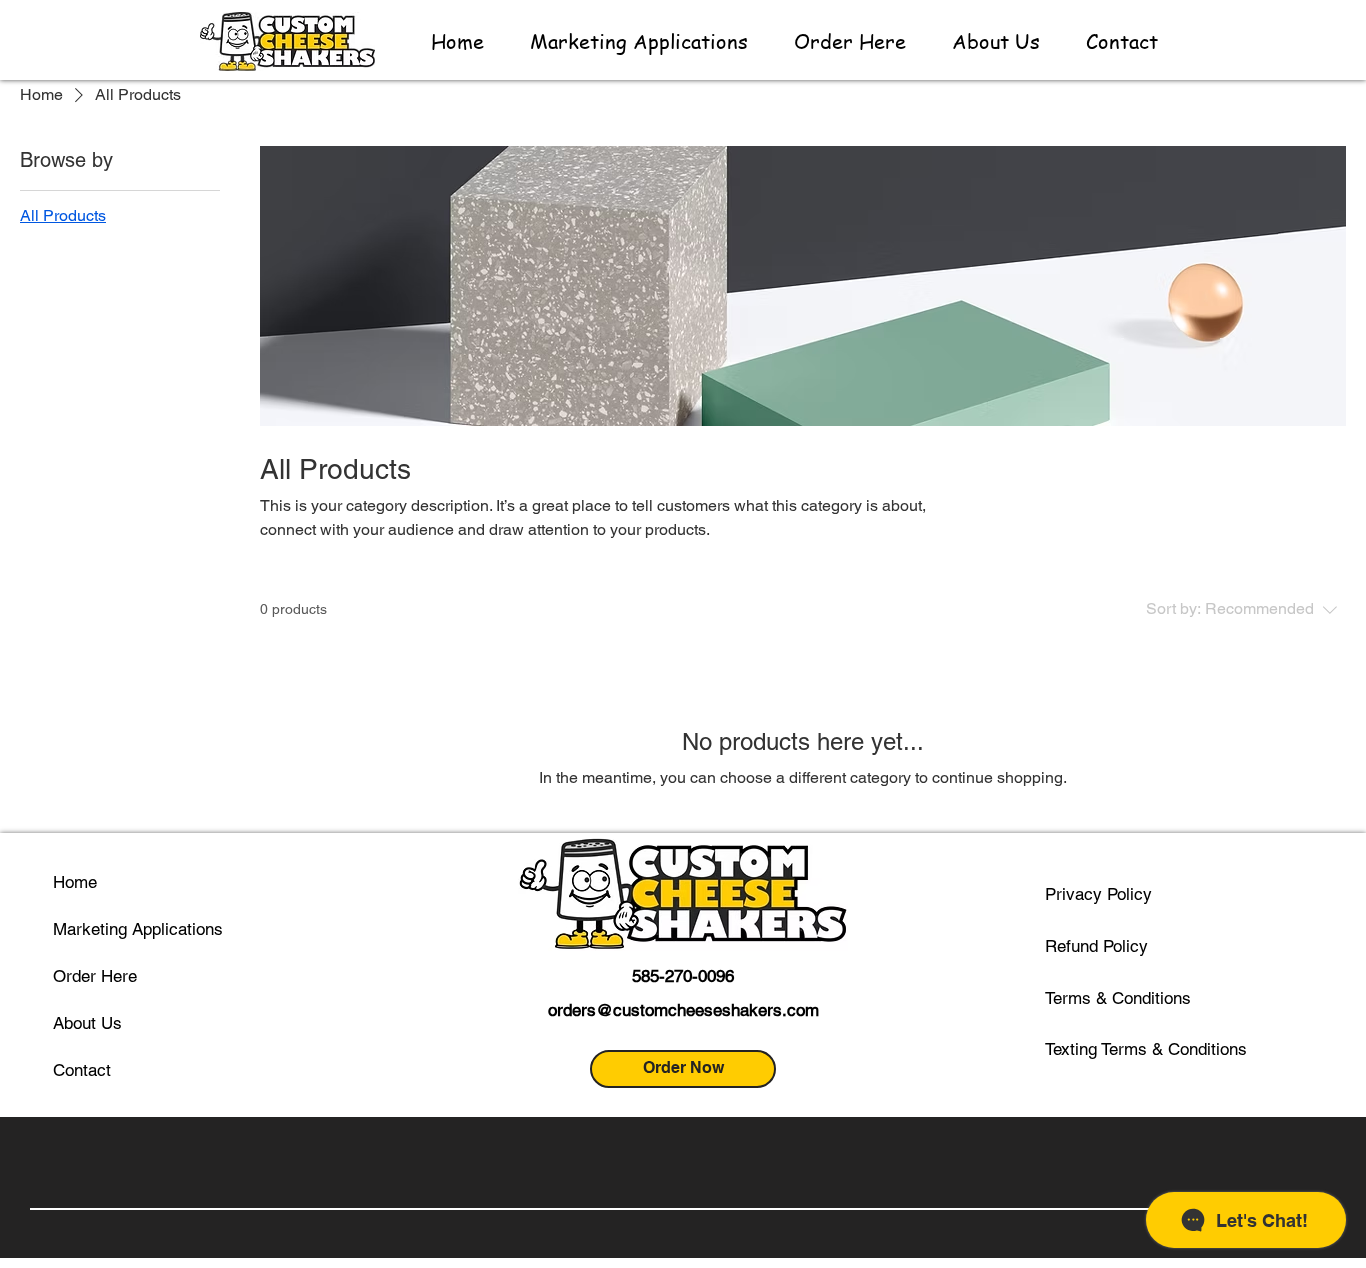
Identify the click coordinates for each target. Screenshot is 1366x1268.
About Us (87, 1023)
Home (75, 882)
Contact (82, 1070)
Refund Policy (1096, 946)
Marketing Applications (138, 929)
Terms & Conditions (1118, 998)
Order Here (95, 976)
